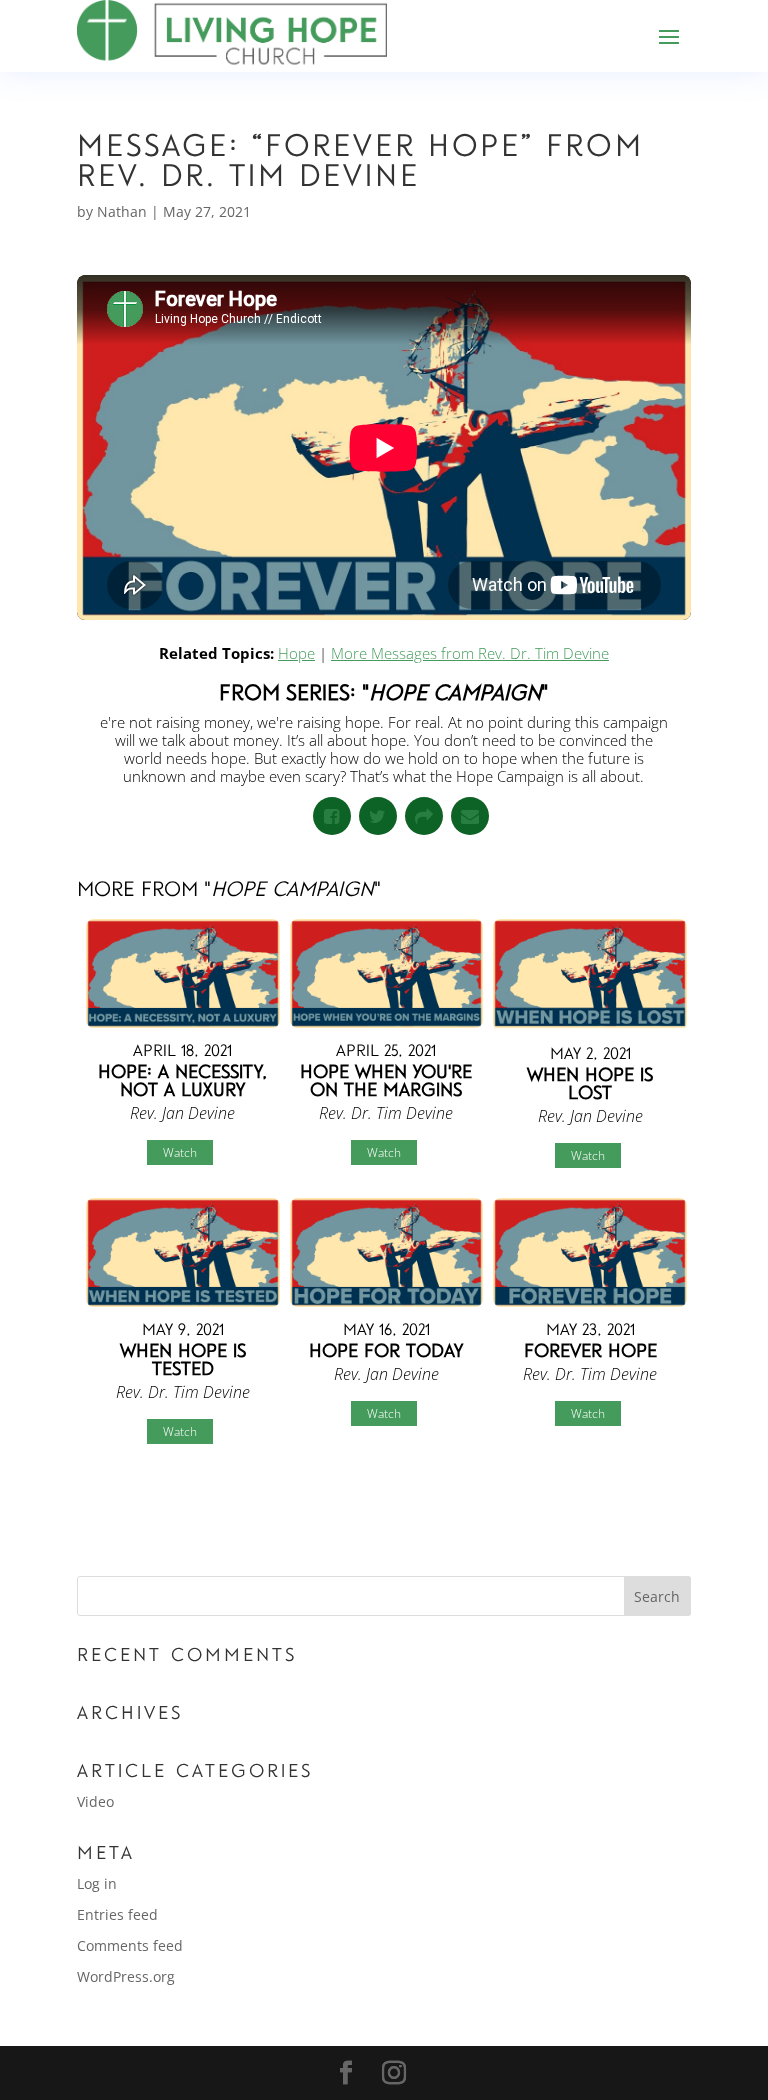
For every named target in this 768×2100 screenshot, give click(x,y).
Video (95, 1801)
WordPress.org (126, 1976)
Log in (97, 1883)
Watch (180, 1152)
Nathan (122, 211)
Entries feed (117, 1914)
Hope (296, 653)
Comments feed (130, 1945)
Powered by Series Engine (617, 1514)
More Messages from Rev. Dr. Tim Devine (470, 653)
